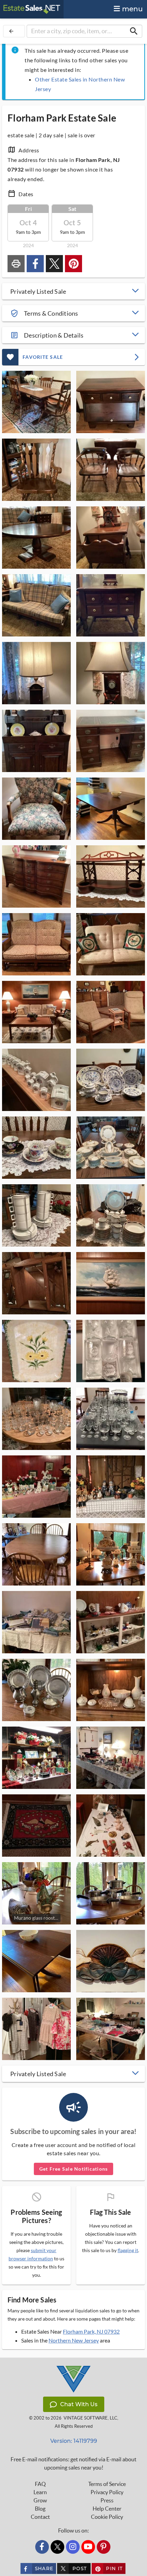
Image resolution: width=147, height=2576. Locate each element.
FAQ (40, 2484)
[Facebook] (42, 2547)
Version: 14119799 (74, 2441)
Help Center (107, 2509)
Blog (40, 2509)
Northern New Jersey (74, 2340)
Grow (40, 2500)
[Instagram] (73, 2547)
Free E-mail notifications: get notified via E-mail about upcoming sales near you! (73, 2463)
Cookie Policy (107, 2517)
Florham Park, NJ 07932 (91, 2331)
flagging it (128, 2250)
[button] (73, 291)
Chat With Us (79, 2404)
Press (107, 2500)
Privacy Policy (107, 2492)
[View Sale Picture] (36, 402)
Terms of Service (107, 2484)
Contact (40, 2517)
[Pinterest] (104, 2547)
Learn (40, 2492)
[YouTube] (88, 2547)
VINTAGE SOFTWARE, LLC (90, 2418)
